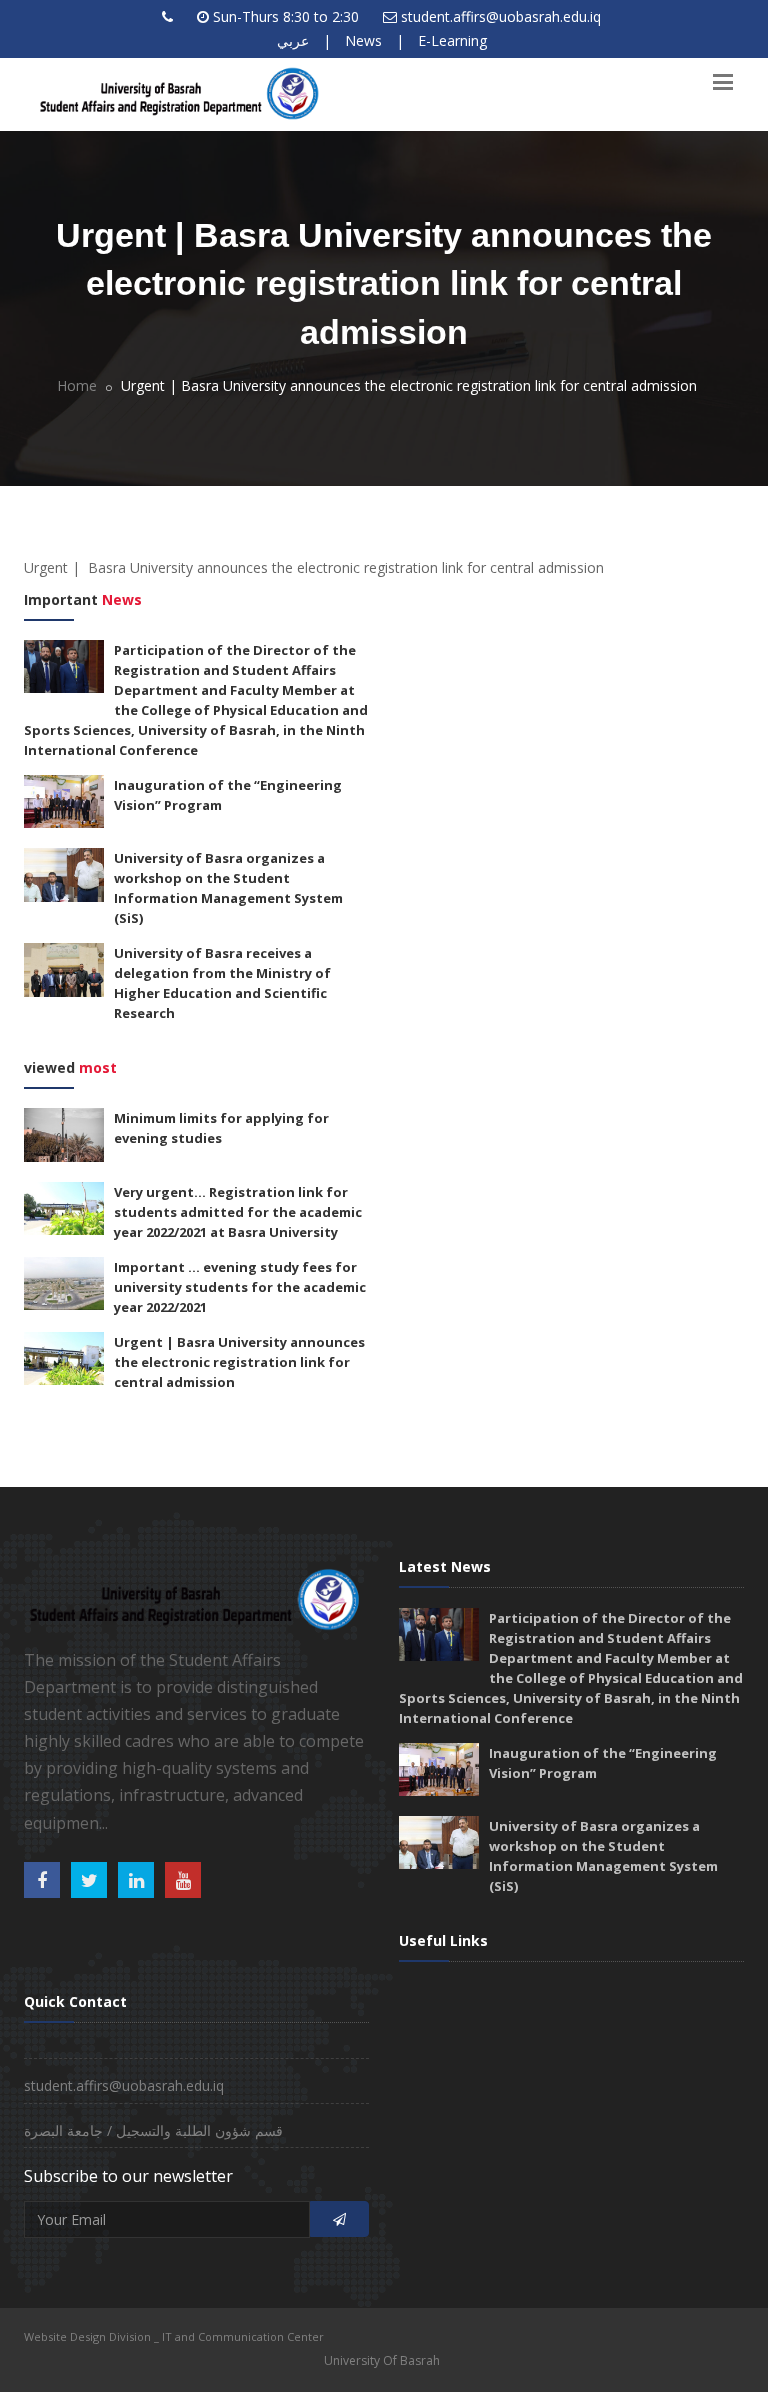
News (363, 40)
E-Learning (452, 40)
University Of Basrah (382, 2360)
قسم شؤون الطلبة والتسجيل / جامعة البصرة (153, 2130)
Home (77, 385)
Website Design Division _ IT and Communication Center (174, 2336)
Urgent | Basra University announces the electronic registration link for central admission (239, 1362)
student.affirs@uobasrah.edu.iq (501, 16)
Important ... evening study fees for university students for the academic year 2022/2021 (240, 1287)
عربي (293, 40)
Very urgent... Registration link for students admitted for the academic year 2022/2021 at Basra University (238, 1212)
